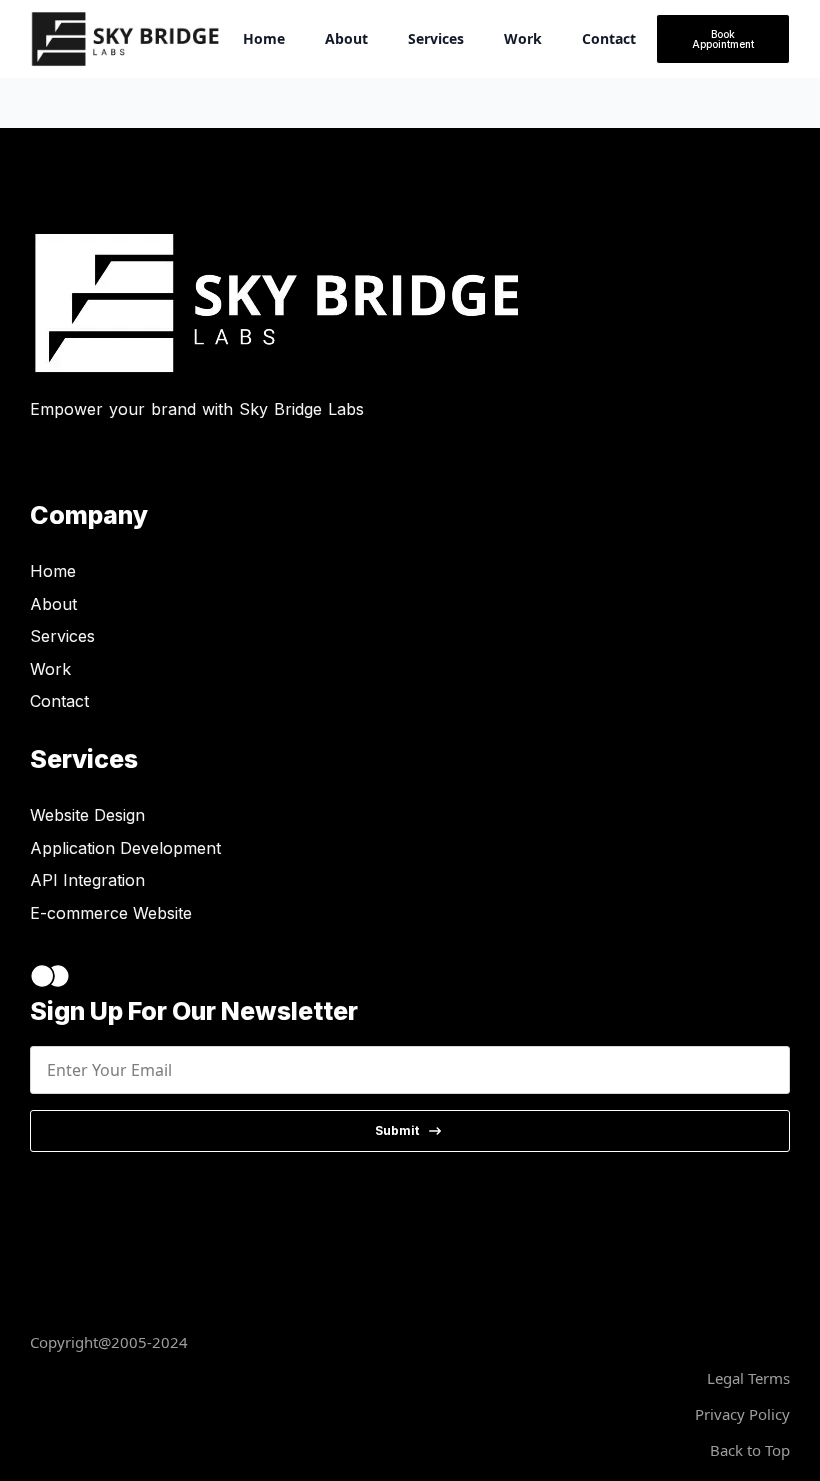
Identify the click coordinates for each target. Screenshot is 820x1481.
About (346, 38)
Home (264, 38)
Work (523, 38)
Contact (609, 38)
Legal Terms (748, 1378)
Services (436, 38)
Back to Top (750, 1450)
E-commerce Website (111, 913)
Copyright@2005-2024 (109, 1342)
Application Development (125, 848)
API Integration (87, 880)
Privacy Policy (742, 1414)
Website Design (87, 815)
